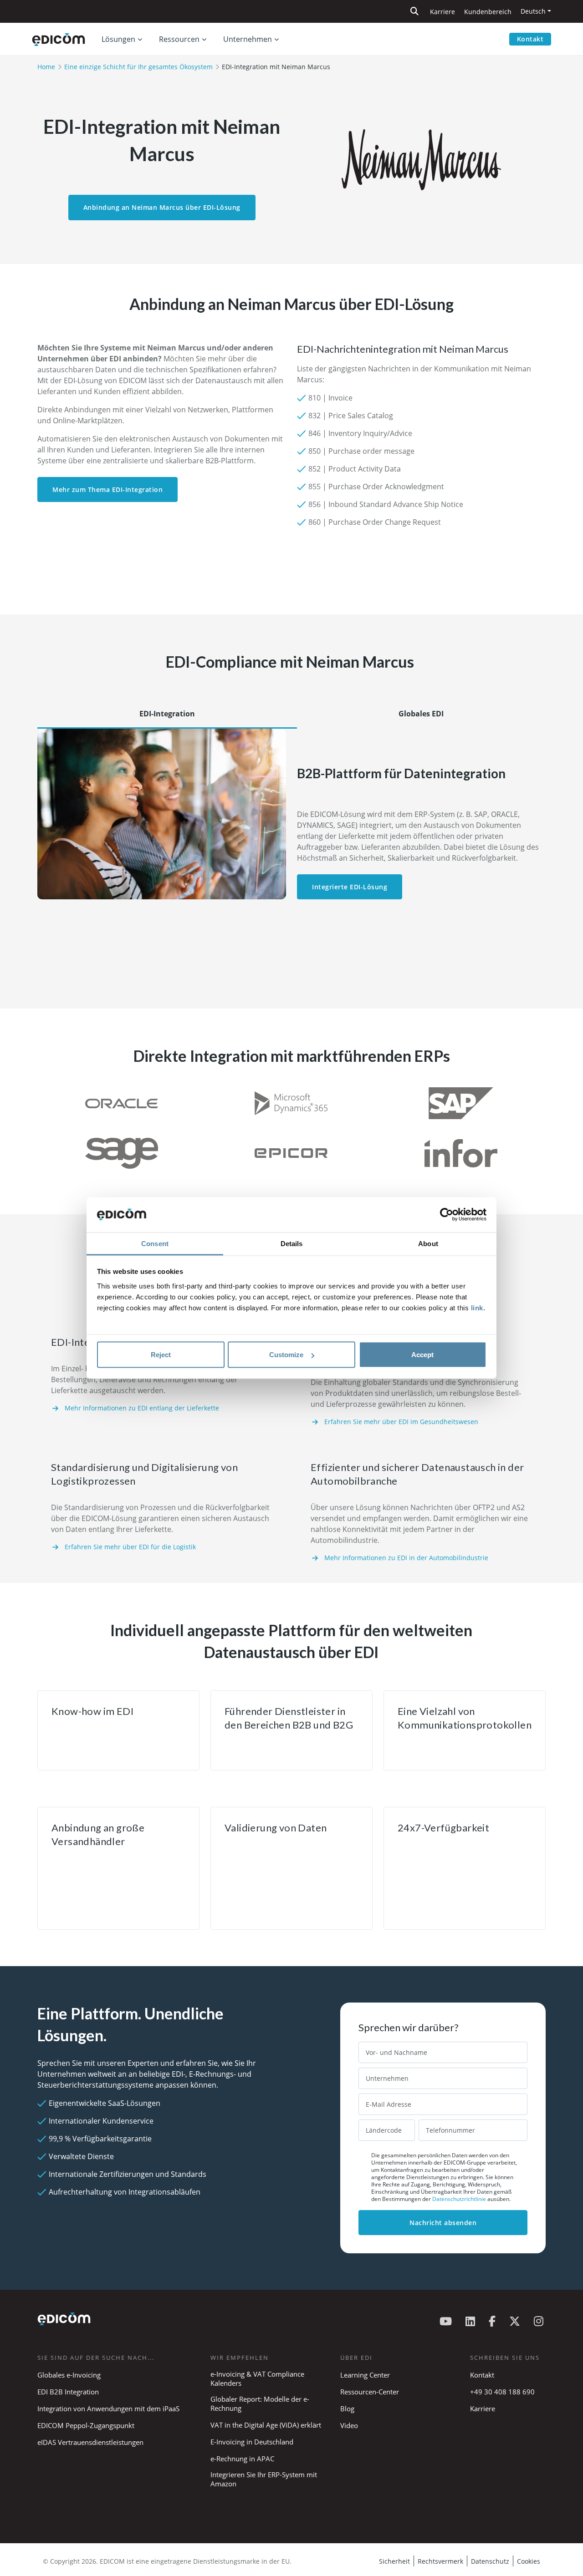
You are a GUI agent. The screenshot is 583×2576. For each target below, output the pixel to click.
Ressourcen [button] (179, 39)
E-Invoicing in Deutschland (252, 2442)
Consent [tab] (155, 1243)
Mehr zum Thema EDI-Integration (107, 489)
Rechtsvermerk (440, 2561)
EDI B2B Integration (68, 2392)
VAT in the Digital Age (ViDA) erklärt (266, 2425)
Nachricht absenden (443, 2223)
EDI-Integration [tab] (167, 714)
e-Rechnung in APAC (242, 2459)
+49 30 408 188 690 (502, 2392)
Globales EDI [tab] (421, 714)
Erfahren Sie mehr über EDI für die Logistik (130, 1547)
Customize (286, 1355)
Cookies (529, 2561)
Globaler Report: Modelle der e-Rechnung (260, 2404)
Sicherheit (394, 2561)
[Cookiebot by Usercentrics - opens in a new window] (447, 1215)
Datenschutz (490, 2561)
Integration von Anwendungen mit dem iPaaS (108, 2409)
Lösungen (118, 39)
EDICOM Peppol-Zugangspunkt (86, 2425)
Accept (422, 1355)
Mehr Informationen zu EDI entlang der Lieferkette (142, 1408)
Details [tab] (292, 1243)
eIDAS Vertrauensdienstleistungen (90, 2442)
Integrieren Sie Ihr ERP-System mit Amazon (264, 2479)
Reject (161, 1355)
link (477, 1307)
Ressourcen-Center (370, 2392)
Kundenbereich (488, 12)
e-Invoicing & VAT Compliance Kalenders (257, 2378)
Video (349, 2425)
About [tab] (428, 1243)
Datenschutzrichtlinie (460, 2199)
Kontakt (530, 39)
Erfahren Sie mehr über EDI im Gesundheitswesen (401, 1422)
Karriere (442, 12)
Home (46, 67)
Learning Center (365, 2375)
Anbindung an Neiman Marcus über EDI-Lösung (162, 207)
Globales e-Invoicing (69, 2375)
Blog (347, 2409)
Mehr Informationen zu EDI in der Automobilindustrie (406, 1558)
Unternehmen (248, 39)
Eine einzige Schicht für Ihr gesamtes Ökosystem (138, 67)
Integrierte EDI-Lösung (350, 887)
